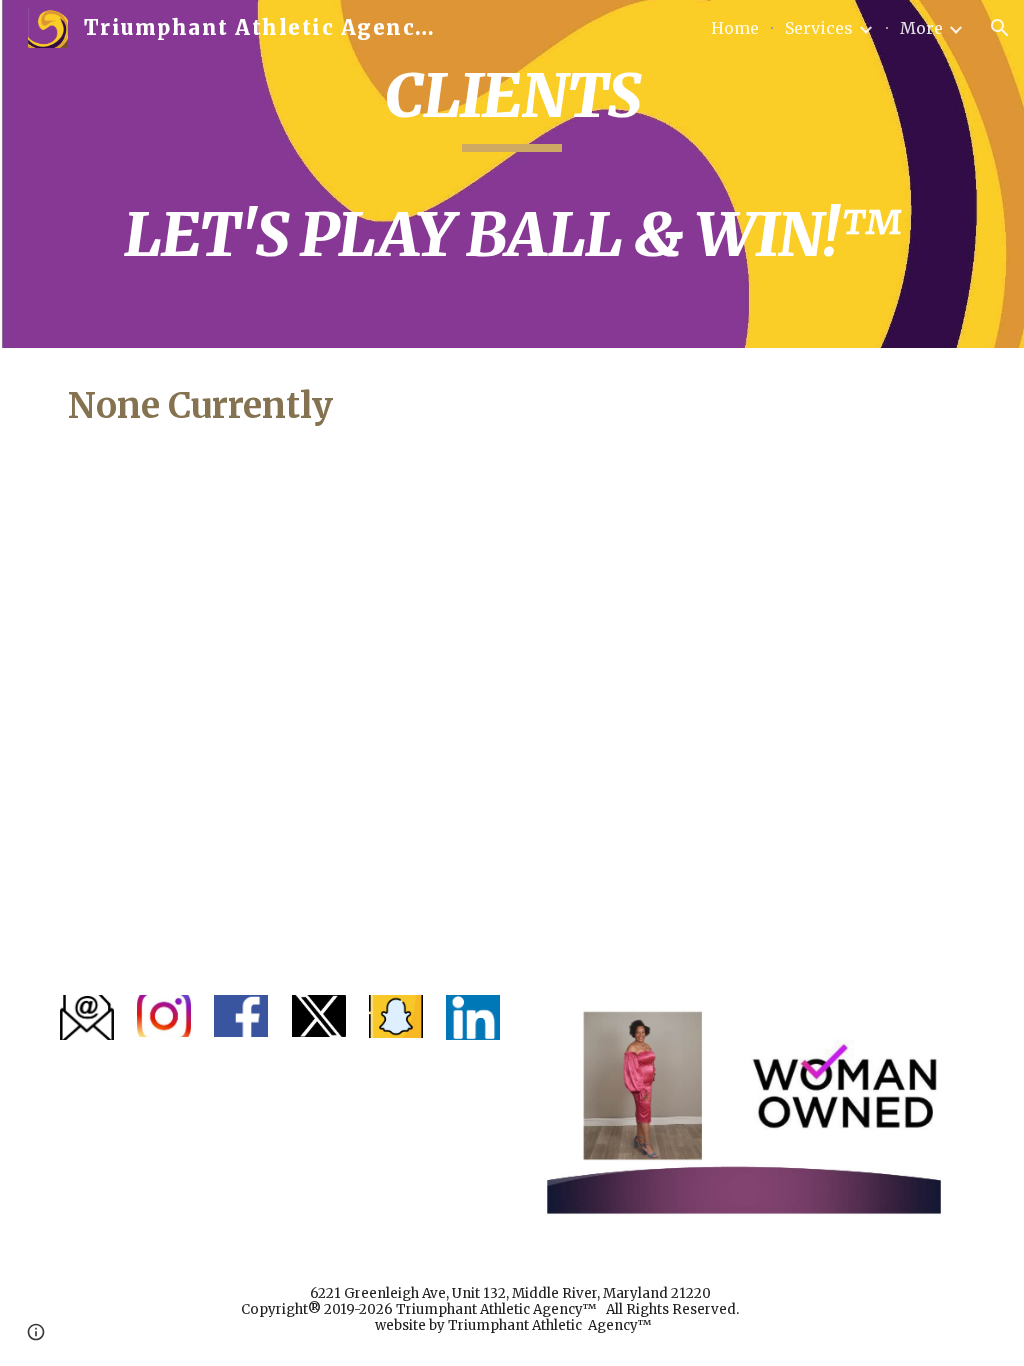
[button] (1000, 28)
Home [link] (735, 28)
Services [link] (819, 28)
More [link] (921, 28)
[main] (512, 174)
